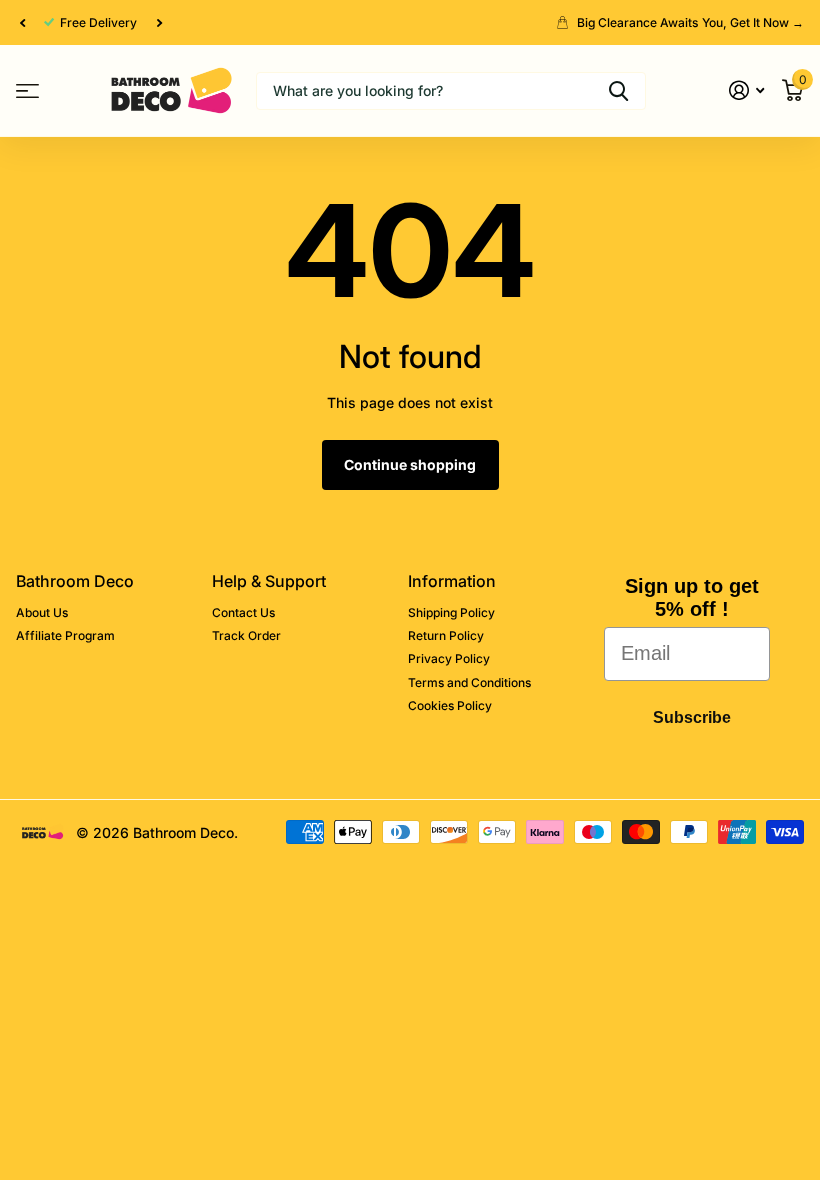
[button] (22, 22)
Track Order (246, 635)
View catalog (27, 90)
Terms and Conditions (469, 682)
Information (452, 581)
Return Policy (446, 635)
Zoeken (618, 91)
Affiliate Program (65, 635)
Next (159, 23)
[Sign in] (746, 90)
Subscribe (692, 717)
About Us (42, 612)
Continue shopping (410, 464)
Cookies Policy (450, 705)
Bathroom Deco (75, 581)
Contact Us (243, 612)
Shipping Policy (451, 612)
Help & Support (269, 581)
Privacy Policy (449, 658)
